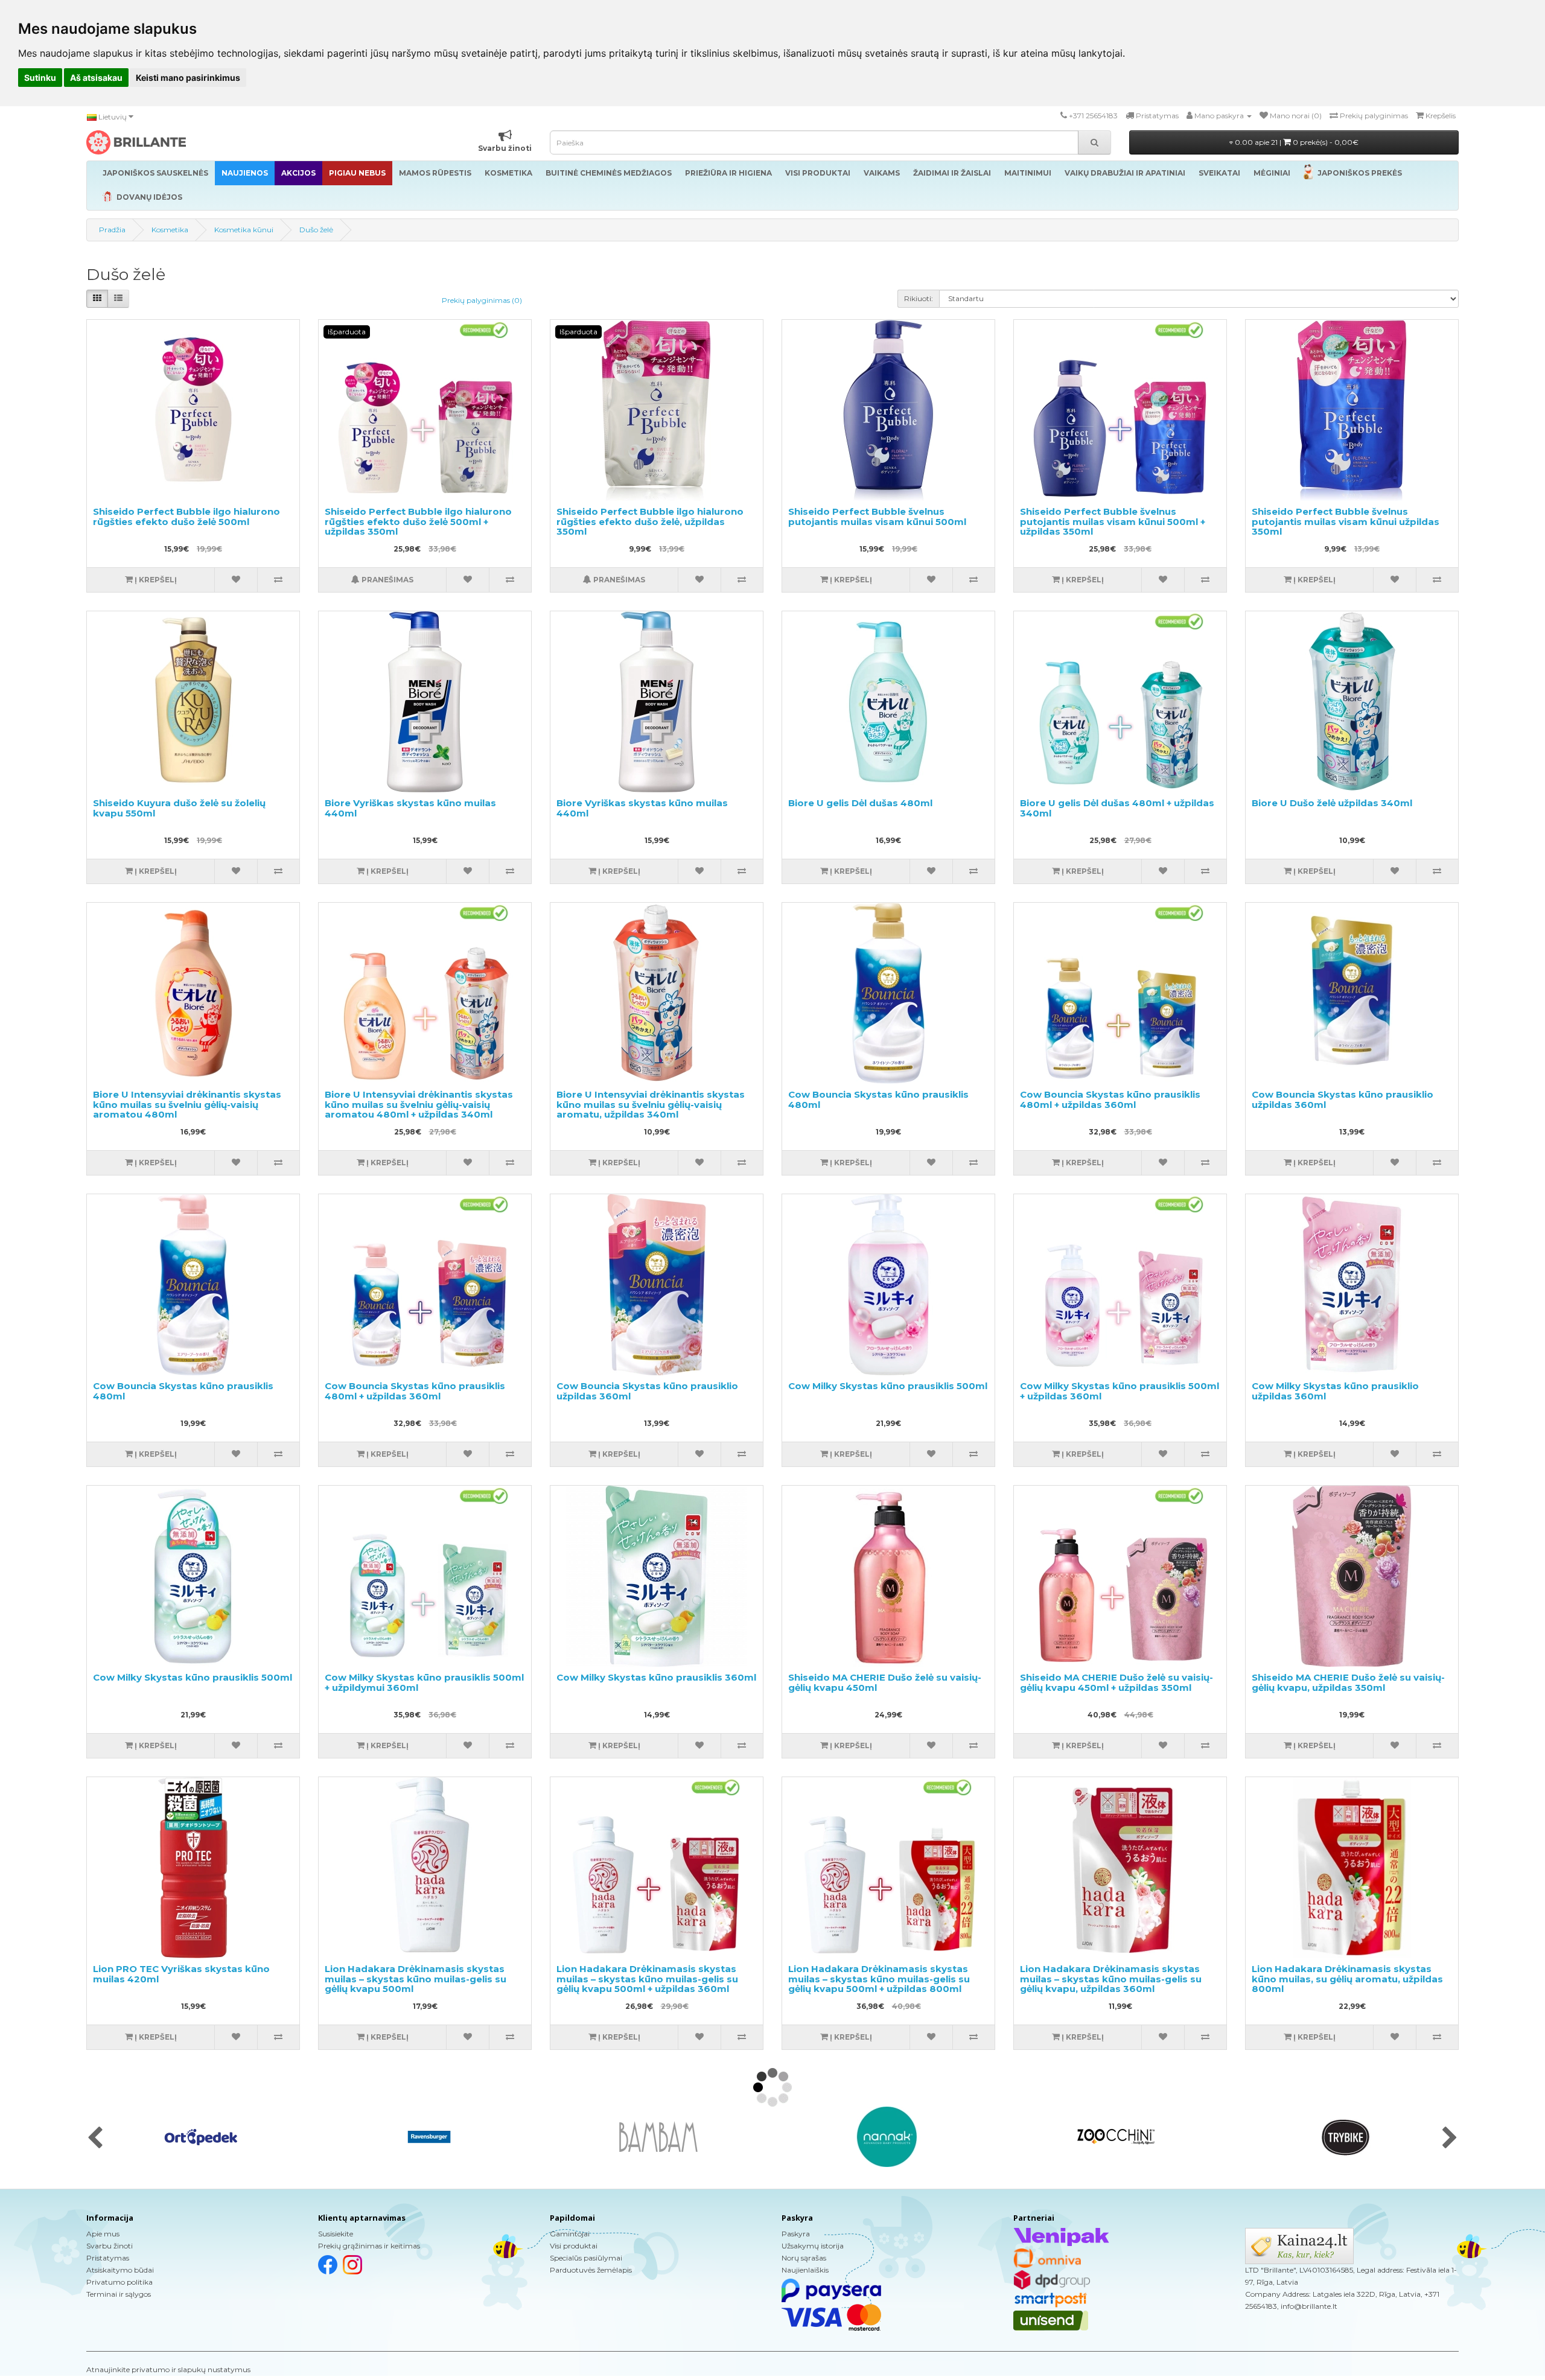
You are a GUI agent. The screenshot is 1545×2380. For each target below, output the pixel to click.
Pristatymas (108, 2258)
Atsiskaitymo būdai (120, 2270)
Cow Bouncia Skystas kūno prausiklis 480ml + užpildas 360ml (1110, 1099)
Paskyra (796, 2234)
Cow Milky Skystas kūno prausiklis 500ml (888, 1386)
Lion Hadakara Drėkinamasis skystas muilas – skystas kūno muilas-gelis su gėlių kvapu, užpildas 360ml (1111, 1979)
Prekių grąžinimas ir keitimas (369, 2246)
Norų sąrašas (804, 2258)
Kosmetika (170, 230)
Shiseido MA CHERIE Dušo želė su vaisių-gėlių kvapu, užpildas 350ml (1348, 1682)
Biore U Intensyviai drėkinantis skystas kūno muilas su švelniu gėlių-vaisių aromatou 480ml (187, 1104)
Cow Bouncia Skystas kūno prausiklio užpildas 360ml (1343, 1099)
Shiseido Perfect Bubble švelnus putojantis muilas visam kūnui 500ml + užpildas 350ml (1113, 521)
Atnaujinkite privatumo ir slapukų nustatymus (168, 2369)
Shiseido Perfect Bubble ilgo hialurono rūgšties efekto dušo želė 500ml (186, 517)
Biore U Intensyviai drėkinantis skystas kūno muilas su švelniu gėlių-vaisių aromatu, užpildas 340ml (651, 1104)
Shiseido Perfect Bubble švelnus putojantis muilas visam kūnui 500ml (877, 517)
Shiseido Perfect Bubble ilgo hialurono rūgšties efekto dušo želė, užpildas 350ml (650, 521)
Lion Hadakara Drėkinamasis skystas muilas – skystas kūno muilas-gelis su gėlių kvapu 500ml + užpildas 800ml (879, 1979)
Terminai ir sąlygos (119, 2294)
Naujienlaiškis (805, 2270)
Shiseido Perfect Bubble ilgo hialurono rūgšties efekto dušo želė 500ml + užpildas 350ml (418, 521)
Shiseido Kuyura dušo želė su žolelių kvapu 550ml (179, 808)
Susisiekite (336, 2234)
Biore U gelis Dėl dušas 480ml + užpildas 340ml (1117, 808)
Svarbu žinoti (110, 2246)
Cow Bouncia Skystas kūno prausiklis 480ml (878, 1099)
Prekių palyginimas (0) (482, 300)
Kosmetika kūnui (244, 230)
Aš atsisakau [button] (96, 78)
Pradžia (112, 230)
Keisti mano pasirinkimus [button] (188, 78)
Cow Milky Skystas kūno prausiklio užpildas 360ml (1335, 1391)
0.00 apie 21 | (1296, 142)
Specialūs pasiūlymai (586, 2258)
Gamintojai (570, 2234)
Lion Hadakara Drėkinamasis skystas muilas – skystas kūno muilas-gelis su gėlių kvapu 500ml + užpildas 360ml (647, 1979)
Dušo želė (316, 230)
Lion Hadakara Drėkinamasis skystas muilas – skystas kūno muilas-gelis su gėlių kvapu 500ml (416, 1979)
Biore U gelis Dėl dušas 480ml (860, 803)
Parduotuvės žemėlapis (591, 2270)
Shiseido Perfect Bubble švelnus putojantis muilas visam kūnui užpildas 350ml (1346, 521)
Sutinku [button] (40, 78)
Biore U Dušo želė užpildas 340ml (1332, 803)
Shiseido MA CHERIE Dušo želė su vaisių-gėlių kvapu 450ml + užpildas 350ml (1117, 1682)
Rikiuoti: (919, 298)
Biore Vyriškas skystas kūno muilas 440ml (410, 808)
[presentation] (95, 2139)
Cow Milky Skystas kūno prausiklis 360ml (656, 1677)
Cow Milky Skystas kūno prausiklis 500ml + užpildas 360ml (1120, 1391)
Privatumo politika (119, 2282)
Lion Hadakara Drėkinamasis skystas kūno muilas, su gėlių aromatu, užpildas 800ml (1347, 1979)
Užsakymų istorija (813, 2246)
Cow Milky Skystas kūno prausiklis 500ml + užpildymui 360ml (424, 1682)
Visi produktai (574, 2246)
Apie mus (103, 2234)
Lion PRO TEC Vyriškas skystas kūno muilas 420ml (181, 1974)
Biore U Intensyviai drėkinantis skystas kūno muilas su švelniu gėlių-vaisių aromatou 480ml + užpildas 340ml (419, 1104)
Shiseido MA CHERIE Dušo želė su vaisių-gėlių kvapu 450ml (885, 1682)
